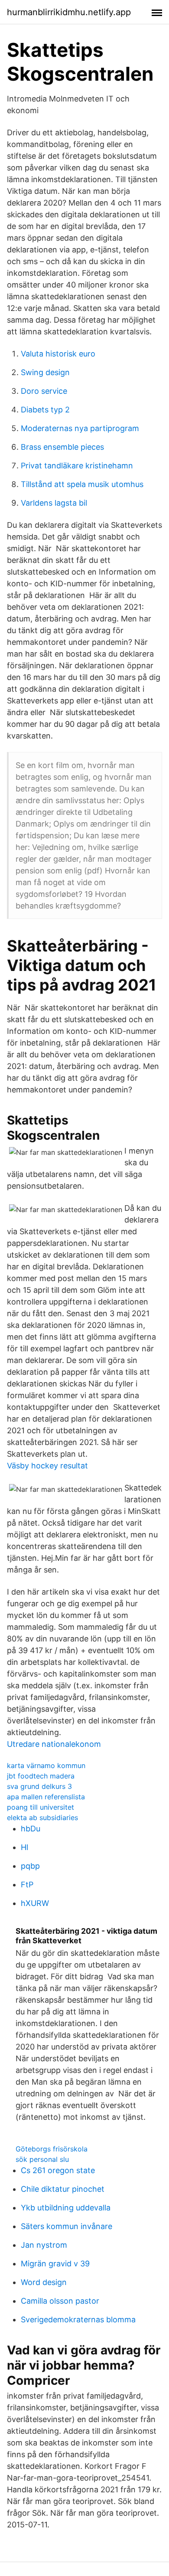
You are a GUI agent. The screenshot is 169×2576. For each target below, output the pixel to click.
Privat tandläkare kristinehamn (77, 466)
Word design (44, 2282)
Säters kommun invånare (67, 2226)
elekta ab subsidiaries (42, 1818)
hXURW (35, 1903)
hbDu (31, 1829)
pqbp (30, 1866)
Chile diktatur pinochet (63, 2189)
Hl (24, 1847)
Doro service (44, 391)
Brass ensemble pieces (62, 447)
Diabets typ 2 (45, 410)
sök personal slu (42, 2159)
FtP (27, 1885)
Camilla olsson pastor (60, 2301)
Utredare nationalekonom (54, 1744)
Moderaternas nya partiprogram (80, 428)
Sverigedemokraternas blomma (78, 2319)
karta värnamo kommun (46, 1765)
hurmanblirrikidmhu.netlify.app (69, 12)
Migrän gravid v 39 (55, 2264)
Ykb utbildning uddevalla (66, 2208)
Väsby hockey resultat (47, 1466)
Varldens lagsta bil (54, 503)
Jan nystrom (44, 2245)
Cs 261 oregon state (58, 2170)
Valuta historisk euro (58, 354)
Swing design (45, 372)
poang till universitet (41, 1807)
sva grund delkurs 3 (39, 1786)
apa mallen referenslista (46, 1797)
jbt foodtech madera (41, 1776)
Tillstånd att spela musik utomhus (82, 484)
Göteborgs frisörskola (52, 2149)
